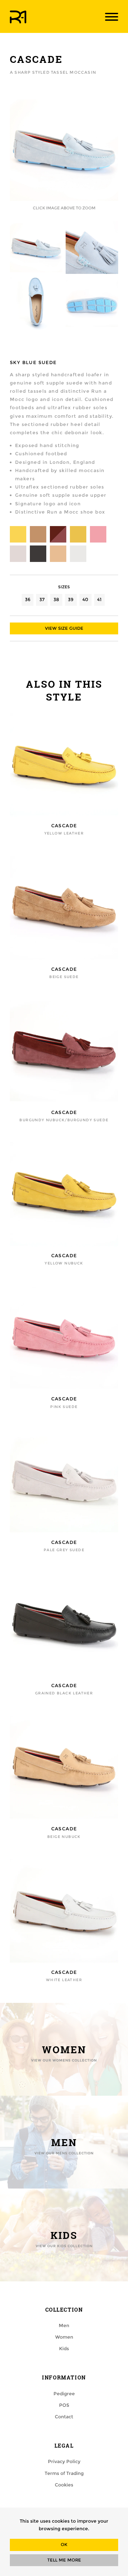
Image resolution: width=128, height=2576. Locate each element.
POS (64, 2405)
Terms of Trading (64, 2473)
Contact (64, 2417)
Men (64, 2325)
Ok (64, 2545)
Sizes (64, 587)
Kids (64, 2349)
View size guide (64, 628)
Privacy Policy (64, 2461)
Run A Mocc (18, 17)
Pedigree (64, 2394)
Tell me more (64, 2560)
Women (64, 2337)
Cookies (64, 2485)
